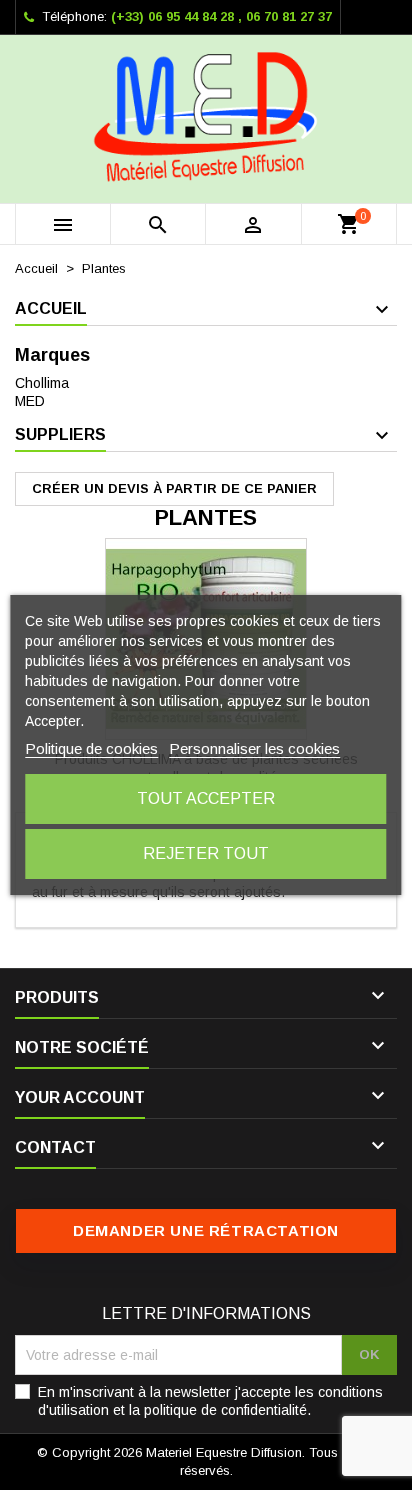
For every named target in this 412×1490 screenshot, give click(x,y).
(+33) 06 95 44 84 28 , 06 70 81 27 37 (221, 16)
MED (30, 401)
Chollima (42, 383)
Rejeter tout (206, 853)
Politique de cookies (91, 748)
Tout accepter (206, 798)
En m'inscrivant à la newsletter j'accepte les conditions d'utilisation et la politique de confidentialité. (210, 1401)
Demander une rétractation (206, 1230)
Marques (52, 355)
